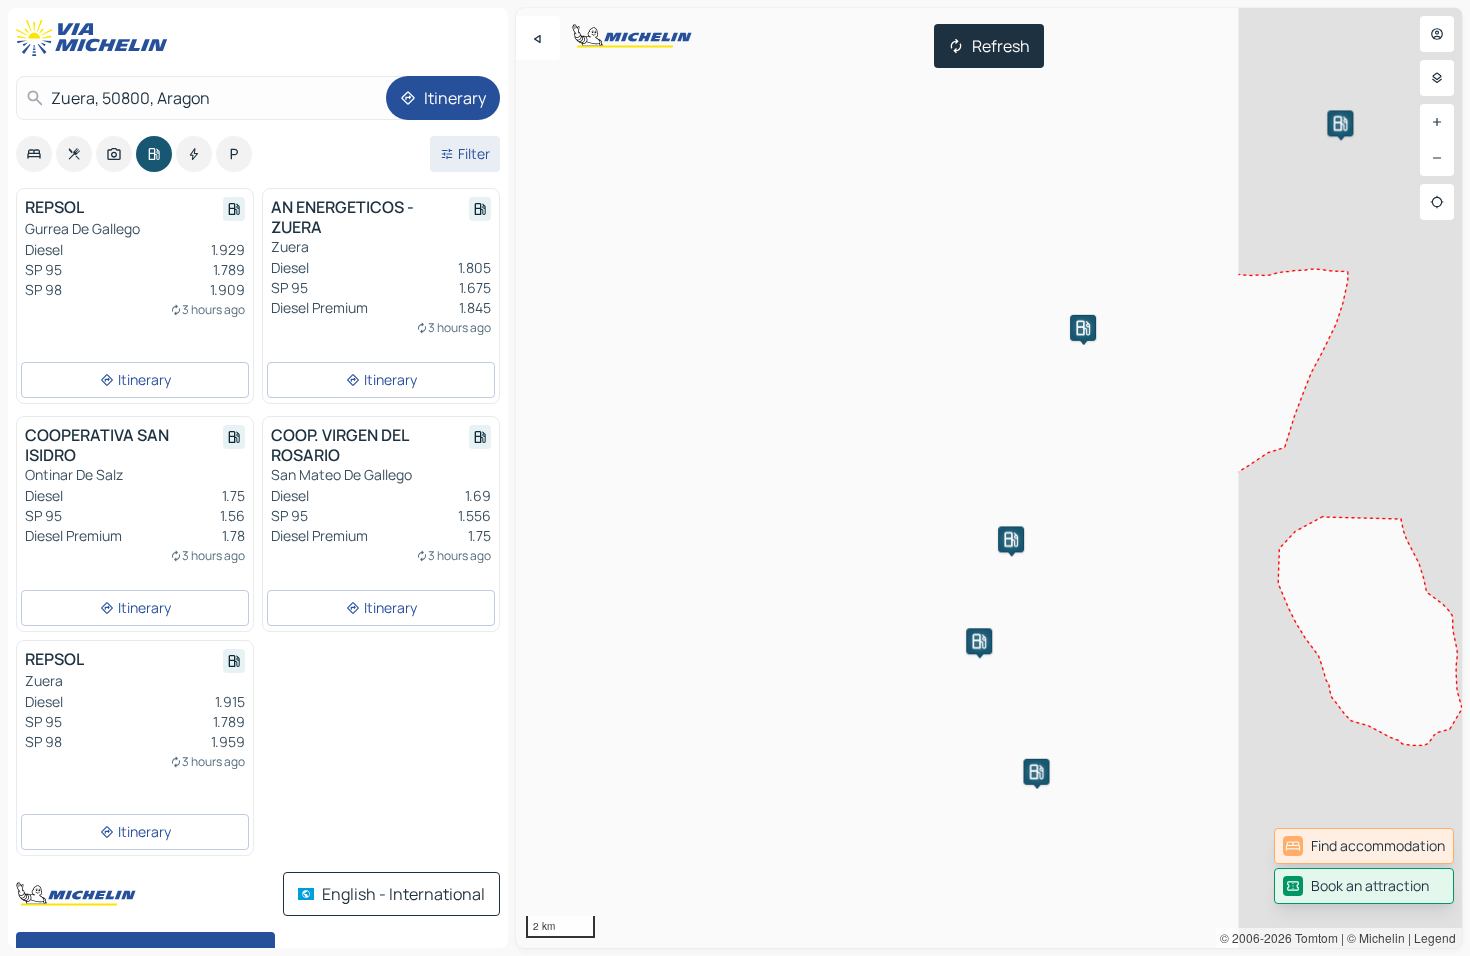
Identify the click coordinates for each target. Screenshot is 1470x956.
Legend (1435, 937)
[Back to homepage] (96, 38)
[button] (1340, 123)
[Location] (1437, 202)
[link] (1364, 846)
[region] (989, 478)
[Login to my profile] (1437, 34)
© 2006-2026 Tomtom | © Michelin (1312, 937)
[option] (34, 154)
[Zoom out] (1437, 158)
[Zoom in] (1437, 122)
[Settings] (1437, 78)
